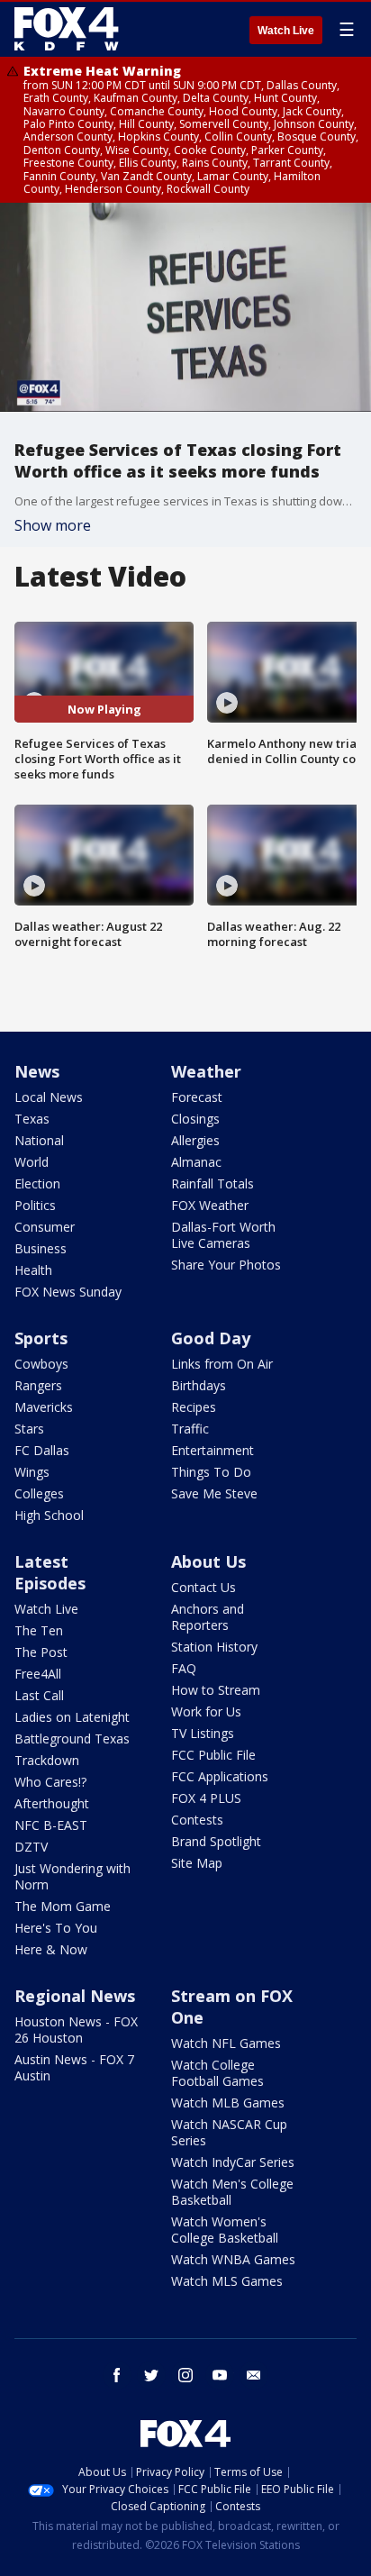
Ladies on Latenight (72, 1717)
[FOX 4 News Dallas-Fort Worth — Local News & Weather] (67, 29)
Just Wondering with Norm (72, 1876)
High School (49, 1515)
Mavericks (44, 1407)
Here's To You (56, 1928)
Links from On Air (222, 1364)
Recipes (194, 1407)
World (32, 1162)
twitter (151, 2375)
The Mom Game (63, 1906)
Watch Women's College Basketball (225, 2230)
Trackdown (47, 1760)
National (39, 1140)
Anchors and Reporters (208, 1617)
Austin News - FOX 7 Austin (74, 2067)
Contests (197, 1820)
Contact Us (204, 1587)
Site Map (197, 1863)
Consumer (45, 1227)
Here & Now (51, 1949)
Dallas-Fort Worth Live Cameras (223, 1235)
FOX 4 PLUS (206, 1798)
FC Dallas (42, 1450)
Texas (32, 1119)
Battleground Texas (72, 1739)
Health (33, 1270)
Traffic (190, 1429)
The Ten (39, 1630)
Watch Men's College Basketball (232, 2192)
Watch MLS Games (227, 2281)
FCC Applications (220, 1776)
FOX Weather (210, 1205)
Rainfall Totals (213, 1183)
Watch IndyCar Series (233, 2162)
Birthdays (199, 1385)
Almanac (196, 1162)
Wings (32, 1472)
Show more (53, 525)
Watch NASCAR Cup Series (229, 2132)
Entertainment (213, 1450)
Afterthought (52, 1803)
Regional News (75, 1996)
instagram (185, 2375)
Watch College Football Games (217, 2073)
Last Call (39, 1695)
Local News (49, 1097)
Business (41, 1248)
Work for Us (206, 1711)
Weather (206, 1071)
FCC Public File (213, 1755)
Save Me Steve (214, 1493)
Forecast (197, 1097)
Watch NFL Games (226, 2043)
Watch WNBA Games (233, 2259)
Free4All (38, 1674)
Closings (195, 1119)
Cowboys (41, 1364)
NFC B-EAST (51, 1825)
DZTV (31, 1847)
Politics (35, 1205)
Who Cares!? (50, 1782)
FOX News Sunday (68, 1292)
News (37, 1071)
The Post (41, 1652)
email (254, 2375)
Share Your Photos (226, 1265)
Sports (41, 1338)
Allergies (195, 1140)
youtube (220, 2375)
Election (37, 1183)
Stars (29, 1429)
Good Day (211, 1338)
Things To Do (211, 1472)
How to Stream (216, 1690)
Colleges (39, 1493)
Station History (214, 1647)
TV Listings (203, 1733)
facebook (117, 2375)
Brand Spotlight (216, 1841)
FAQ (184, 1668)
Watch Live (286, 31)
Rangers (38, 1385)
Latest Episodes (50, 1572)
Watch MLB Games (228, 2103)
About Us (208, 1561)
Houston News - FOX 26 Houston (76, 2030)
